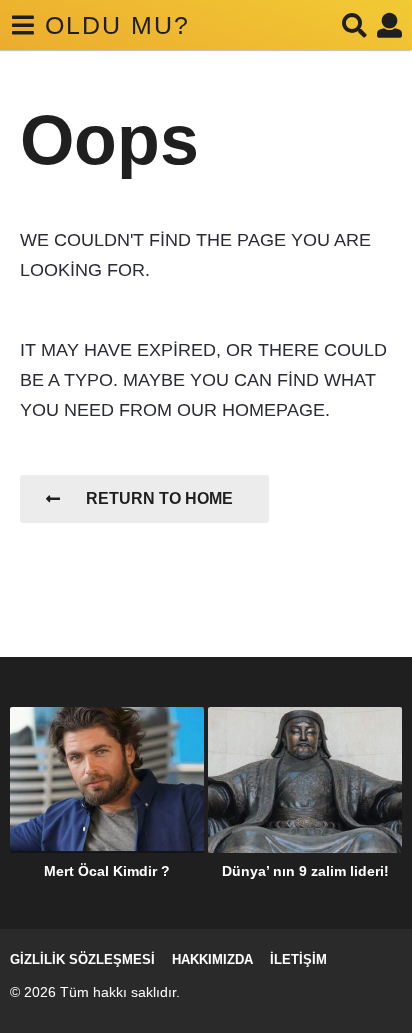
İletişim (298, 959)
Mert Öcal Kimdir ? (107, 871)
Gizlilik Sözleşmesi (82, 959)
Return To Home (159, 498)
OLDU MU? (117, 25)
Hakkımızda (212, 959)
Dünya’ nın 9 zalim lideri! (305, 871)
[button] (22, 25)
